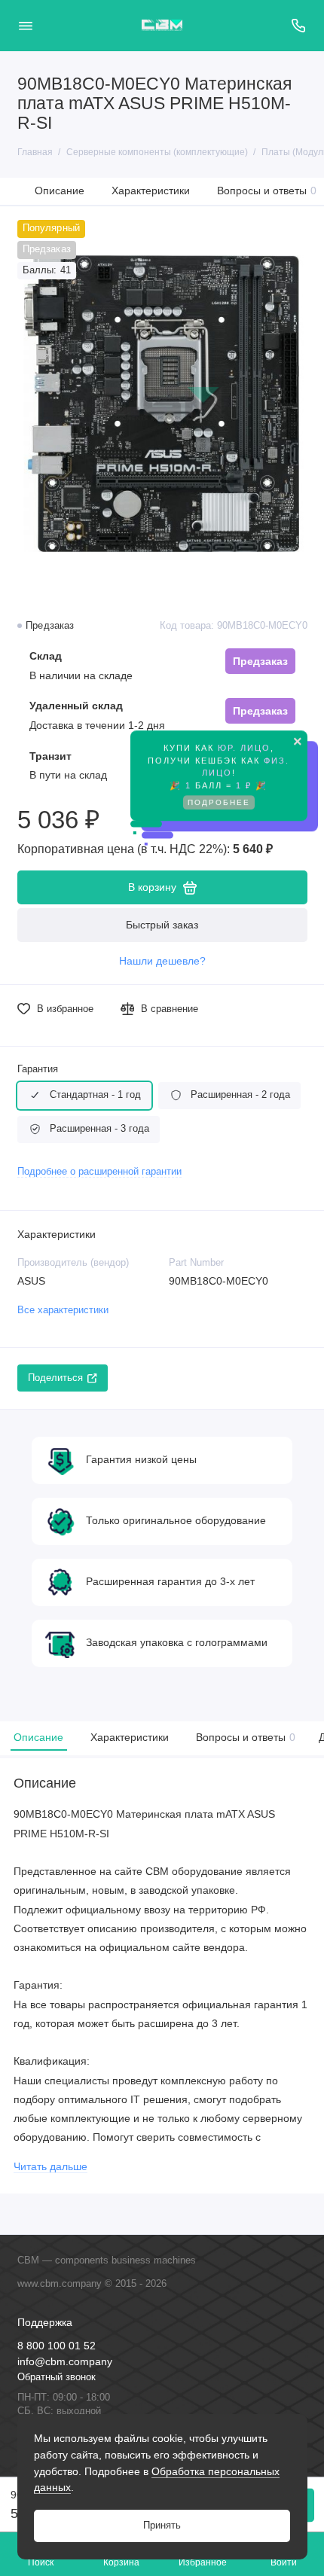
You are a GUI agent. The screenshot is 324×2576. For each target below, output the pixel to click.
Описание (60, 191)
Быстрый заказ (162, 925)
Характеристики (151, 191)
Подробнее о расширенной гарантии (99, 1172)
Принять (162, 2526)
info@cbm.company (65, 2362)
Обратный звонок (57, 2377)
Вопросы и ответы (267, 191)
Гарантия (38, 1069)
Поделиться (55, 1378)
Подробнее (219, 809)
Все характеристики (63, 1310)
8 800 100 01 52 (57, 2346)
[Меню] (26, 26)
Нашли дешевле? (162, 961)
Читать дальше (50, 2167)
